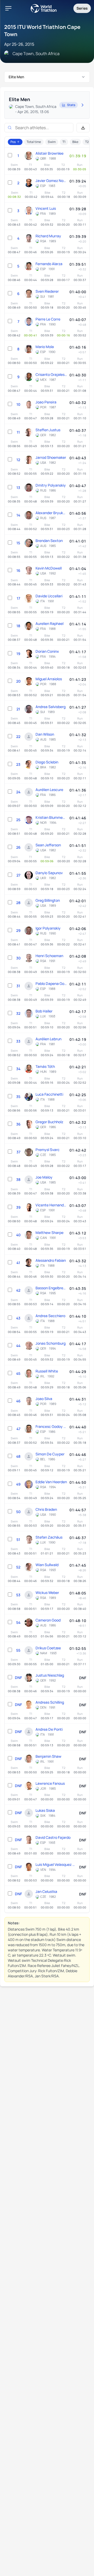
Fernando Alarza (49, 264)
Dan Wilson (45, 734)
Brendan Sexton (49, 541)
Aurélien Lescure (49, 790)
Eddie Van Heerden (51, 1482)
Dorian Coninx (47, 651)
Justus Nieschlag (50, 1675)
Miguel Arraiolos (49, 679)
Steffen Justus (48, 430)
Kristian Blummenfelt (51, 817)
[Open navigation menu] (8, 8)
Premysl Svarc (48, 1150)
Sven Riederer (47, 291)
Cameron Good (48, 1620)
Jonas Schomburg (51, 1343)
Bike (75, 142)
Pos (13, 142)
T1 (64, 142)
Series (82, 8)
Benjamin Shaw (48, 1756)
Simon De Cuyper (50, 1454)
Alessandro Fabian (51, 1260)
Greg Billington (48, 900)
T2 (87, 142)
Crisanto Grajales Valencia (51, 374)
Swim (52, 142)
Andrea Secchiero (50, 1316)
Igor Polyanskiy (48, 928)
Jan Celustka (46, 1891)
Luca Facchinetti (49, 1094)
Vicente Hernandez (51, 1205)
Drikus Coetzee (48, 1648)
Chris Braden (46, 1509)
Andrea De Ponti (49, 1729)
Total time (34, 142)
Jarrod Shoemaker (51, 457)
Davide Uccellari (49, 596)
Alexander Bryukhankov (51, 513)
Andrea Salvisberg (51, 707)
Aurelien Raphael (49, 623)
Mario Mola (45, 347)
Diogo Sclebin (47, 762)
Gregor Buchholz (49, 1122)
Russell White (47, 1371)
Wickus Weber (47, 1593)
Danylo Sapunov (49, 873)
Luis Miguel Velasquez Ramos (56, 1864)
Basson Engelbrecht (51, 1288)
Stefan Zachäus (49, 1537)
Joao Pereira (46, 402)
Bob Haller (44, 1011)
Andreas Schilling (50, 1702)
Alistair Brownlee (49, 153)
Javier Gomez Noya (51, 181)
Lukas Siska (45, 1810)
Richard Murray (48, 236)
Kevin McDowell (49, 568)
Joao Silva (44, 1399)
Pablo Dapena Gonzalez (51, 983)
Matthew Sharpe (49, 1233)
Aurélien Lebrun (48, 1039)
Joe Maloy (44, 1177)
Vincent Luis (46, 208)
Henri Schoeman (49, 956)
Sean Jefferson (48, 845)
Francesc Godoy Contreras (51, 1426)
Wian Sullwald (47, 1565)
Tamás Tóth (45, 1066)
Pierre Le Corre (48, 319)
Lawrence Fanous (50, 1783)
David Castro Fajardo (53, 1837)
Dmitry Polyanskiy (51, 485)
